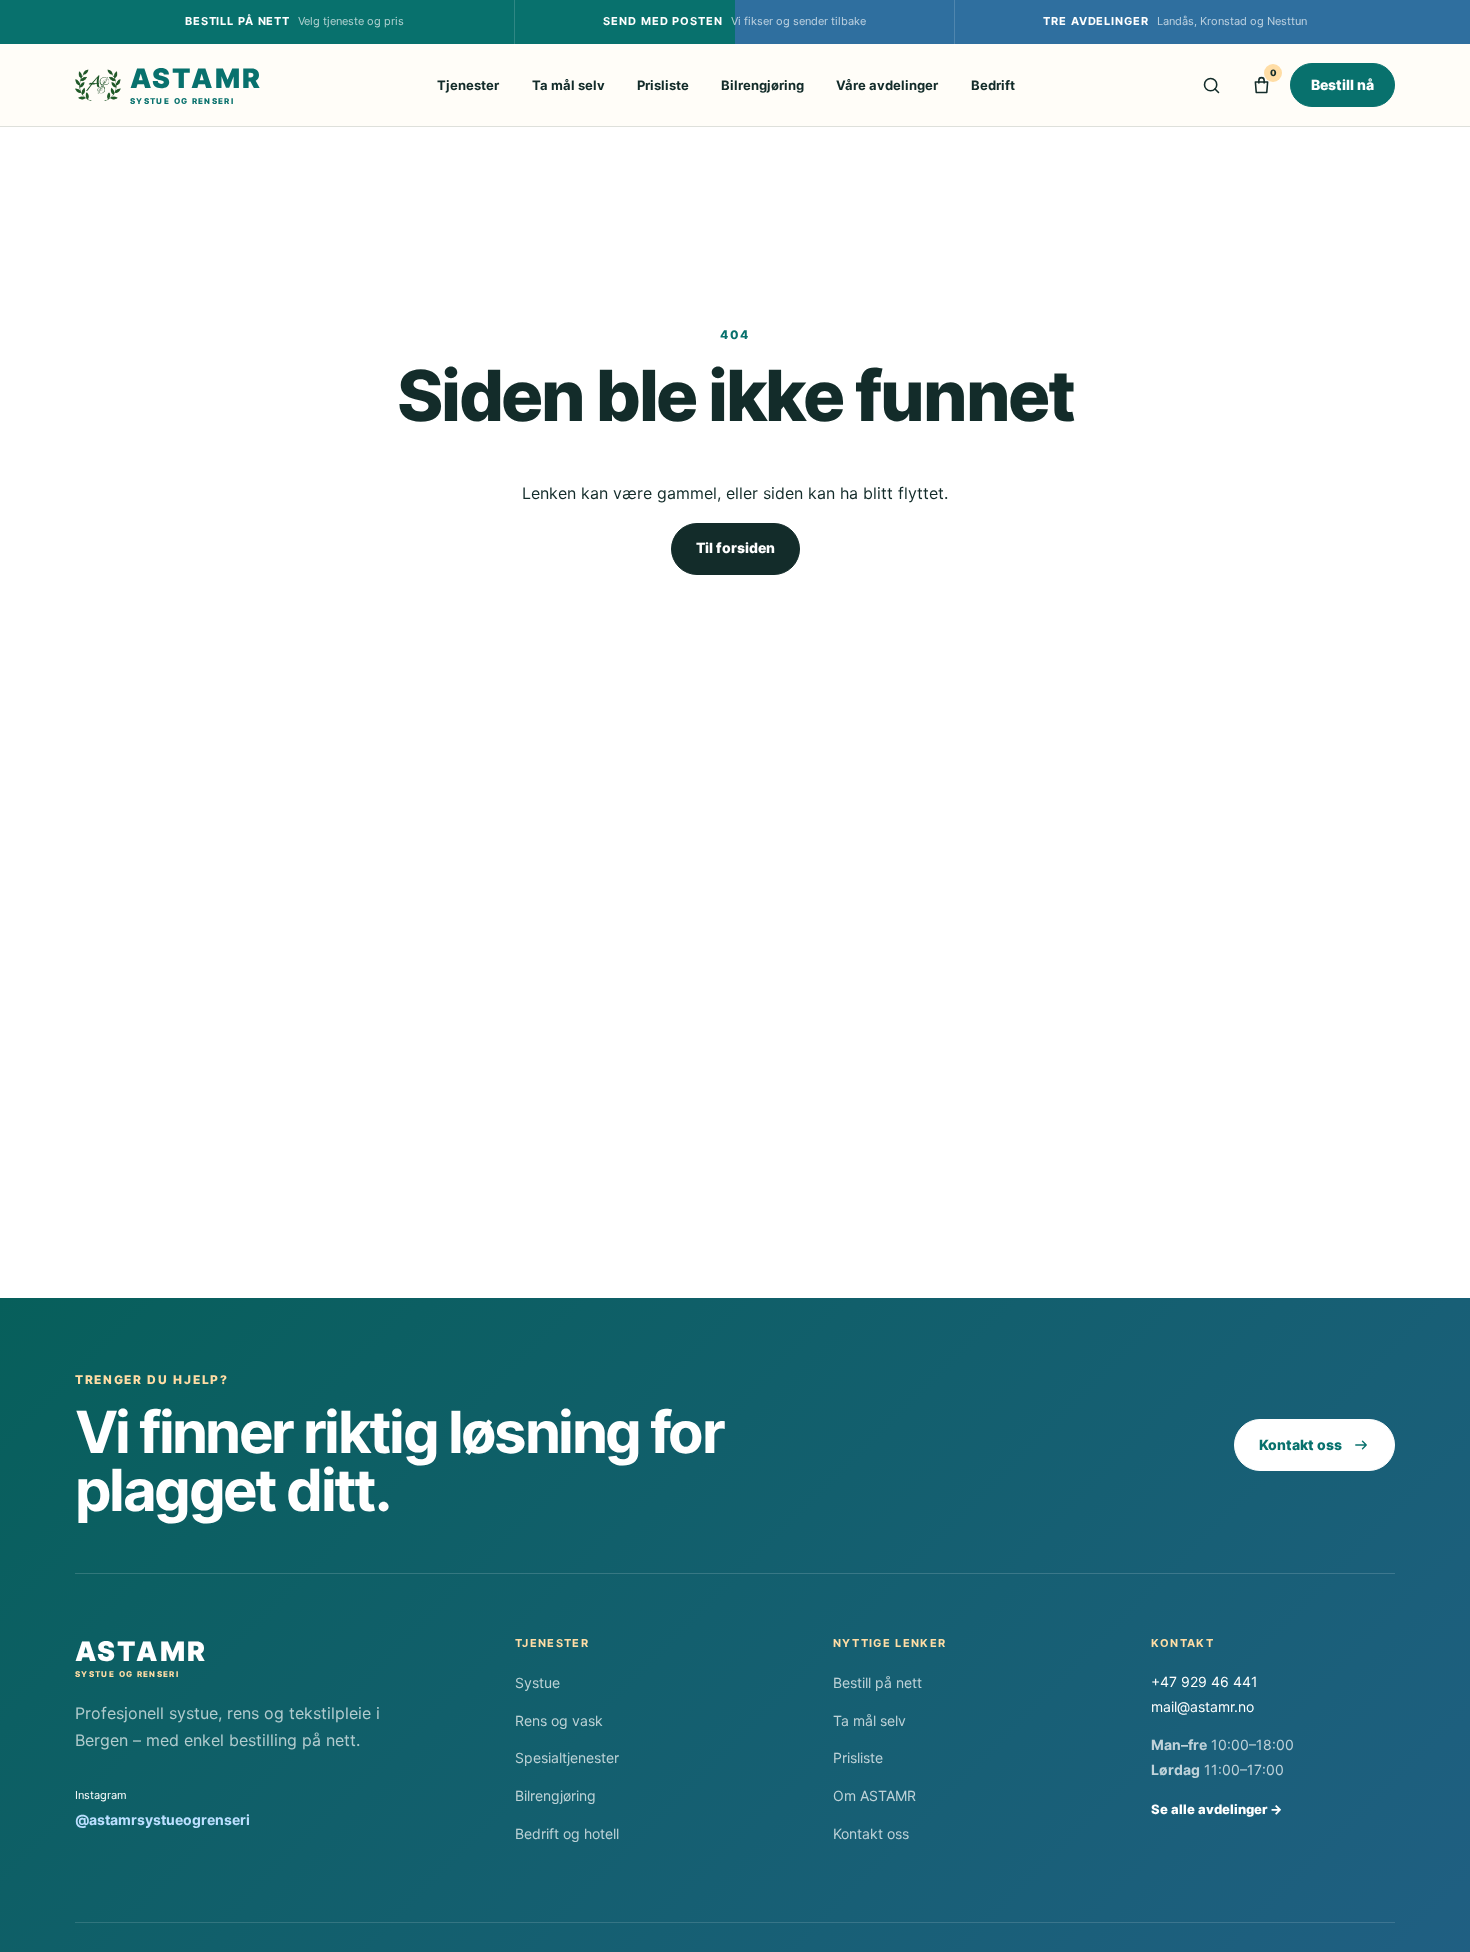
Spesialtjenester (567, 1757)
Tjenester (468, 85)
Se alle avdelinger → (1216, 1809)
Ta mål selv (568, 85)
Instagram (162, 1808)
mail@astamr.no (1202, 1706)
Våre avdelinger (887, 85)
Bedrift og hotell (567, 1833)
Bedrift (993, 85)
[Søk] (1211, 85)
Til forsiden (735, 547)
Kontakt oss (1300, 1444)
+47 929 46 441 (1204, 1681)
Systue (537, 1682)
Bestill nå (1342, 84)
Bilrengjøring (762, 85)
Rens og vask (559, 1720)
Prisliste (663, 85)
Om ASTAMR (874, 1795)
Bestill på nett (877, 1682)
